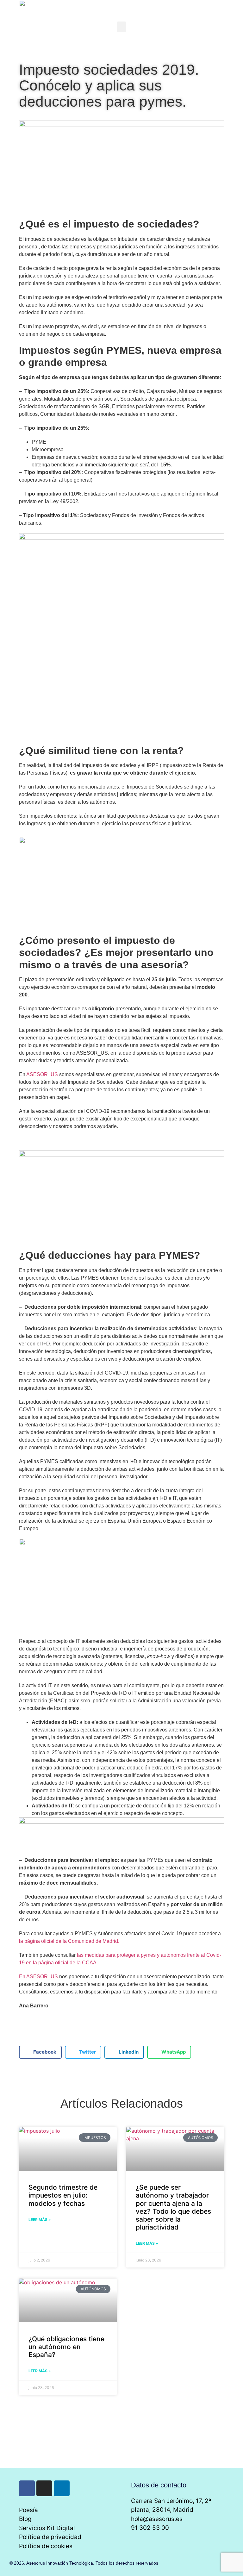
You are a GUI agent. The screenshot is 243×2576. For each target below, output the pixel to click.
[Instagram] (44, 2488)
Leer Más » (40, 2220)
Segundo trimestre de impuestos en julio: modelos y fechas (63, 2195)
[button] (121, 27)
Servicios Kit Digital (47, 2528)
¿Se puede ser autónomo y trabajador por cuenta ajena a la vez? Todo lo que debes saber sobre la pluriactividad (173, 2207)
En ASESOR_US (38, 1977)
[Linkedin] (62, 2488)
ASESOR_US (42, 1074)
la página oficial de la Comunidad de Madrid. (69, 1941)
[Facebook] (27, 2488)
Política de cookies (46, 2546)
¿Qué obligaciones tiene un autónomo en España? (66, 2347)
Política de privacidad (50, 2537)
